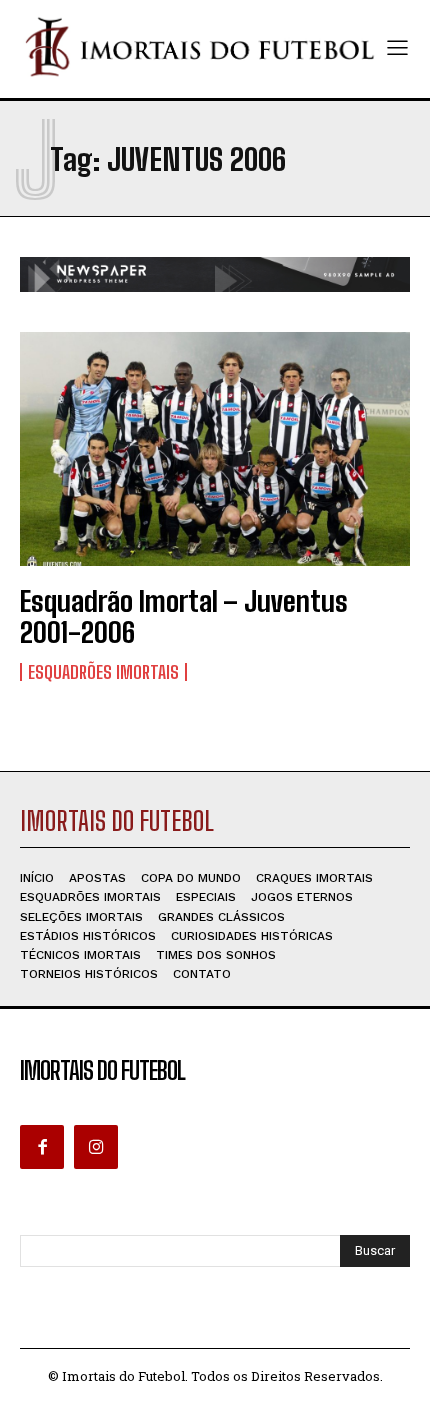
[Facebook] (42, 1147)
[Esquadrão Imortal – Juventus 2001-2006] (215, 449)
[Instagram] (96, 1147)
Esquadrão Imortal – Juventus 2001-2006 (184, 616)
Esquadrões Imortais (103, 672)
